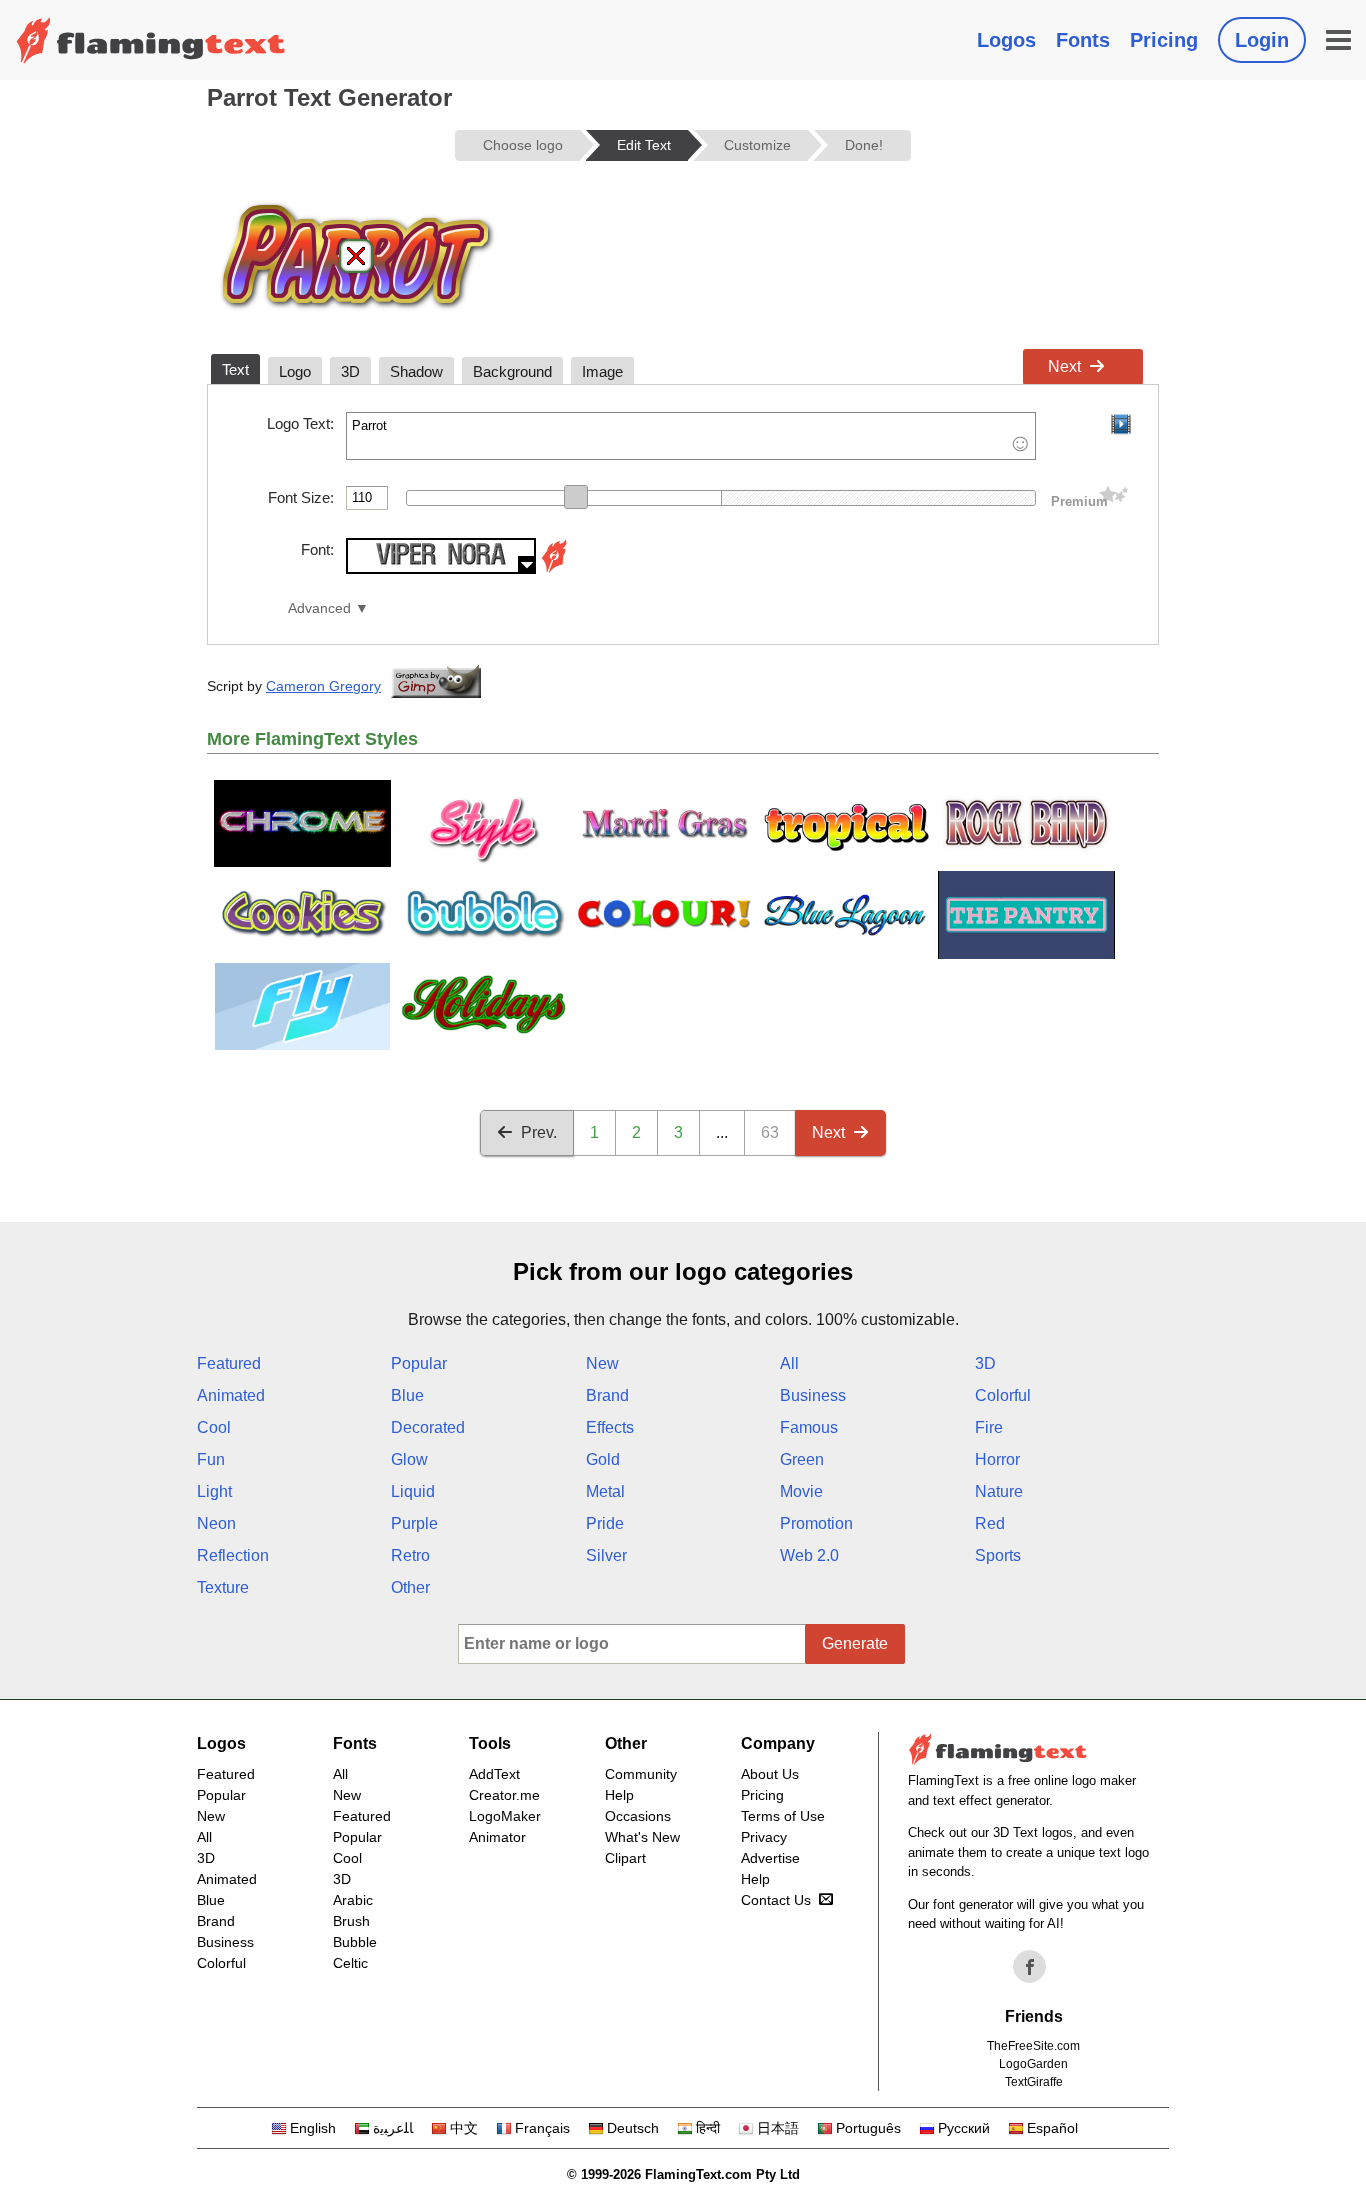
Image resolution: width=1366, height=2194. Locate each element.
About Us (770, 1774)
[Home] (151, 40)
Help (619, 1795)
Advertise (770, 1858)
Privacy (764, 1837)
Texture (223, 1587)
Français (542, 2128)
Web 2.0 (809, 1555)
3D (985, 1363)
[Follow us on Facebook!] (1030, 1967)
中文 (464, 2128)
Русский (964, 2128)
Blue (407, 1395)
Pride (605, 1523)
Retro (410, 1555)
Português (868, 2128)
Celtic (350, 1963)
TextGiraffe (1034, 2082)
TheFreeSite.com (1033, 2046)
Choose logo (523, 145)
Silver (606, 1555)
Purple (414, 1523)
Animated (231, 1395)
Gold (603, 1459)
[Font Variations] (554, 568)
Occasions (638, 1816)
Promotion (816, 1523)
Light (214, 1491)
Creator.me (504, 1795)
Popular (419, 1363)
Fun (211, 1459)
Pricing (1164, 40)
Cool (214, 1427)
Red (990, 1523)
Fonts (1083, 40)
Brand (607, 1395)
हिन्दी (708, 2128)
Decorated (428, 1427)
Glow (409, 1459)
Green (802, 1459)
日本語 (778, 2128)
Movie (801, 1491)
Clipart (625, 1858)
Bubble (355, 1942)
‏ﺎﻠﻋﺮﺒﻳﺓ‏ (393, 2128)
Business (813, 1395)
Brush (351, 1921)
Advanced (319, 608)
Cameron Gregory (323, 686)
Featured (229, 1363)
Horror (997, 1459)
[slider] (576, 497)
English (313, 2128)
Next (1064, 366)
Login (1262, 40)
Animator (497, 1837)
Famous (809, 1427)
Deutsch (633, 2128)
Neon (216, 1523)
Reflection (233, 1555)
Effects (610, 1427)
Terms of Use (783, 1816)
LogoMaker (505, 1816)
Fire (989, 1427)
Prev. (539, 1132)
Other (410, 1587)
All (789, 1363)
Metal (605, 1491)
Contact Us (776, 1900)
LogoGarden (1033, 2064)
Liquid (413, 1491)
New (602, 1363)
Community (641, 1774)
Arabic (353, 1900)
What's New (642, 1837)
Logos (1006, 40)
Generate (855, 1643)
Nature (999, 1491)
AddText (494, 1774)
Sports (998, 1555)
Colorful (1003, 1395)
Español (1052, 2128)
